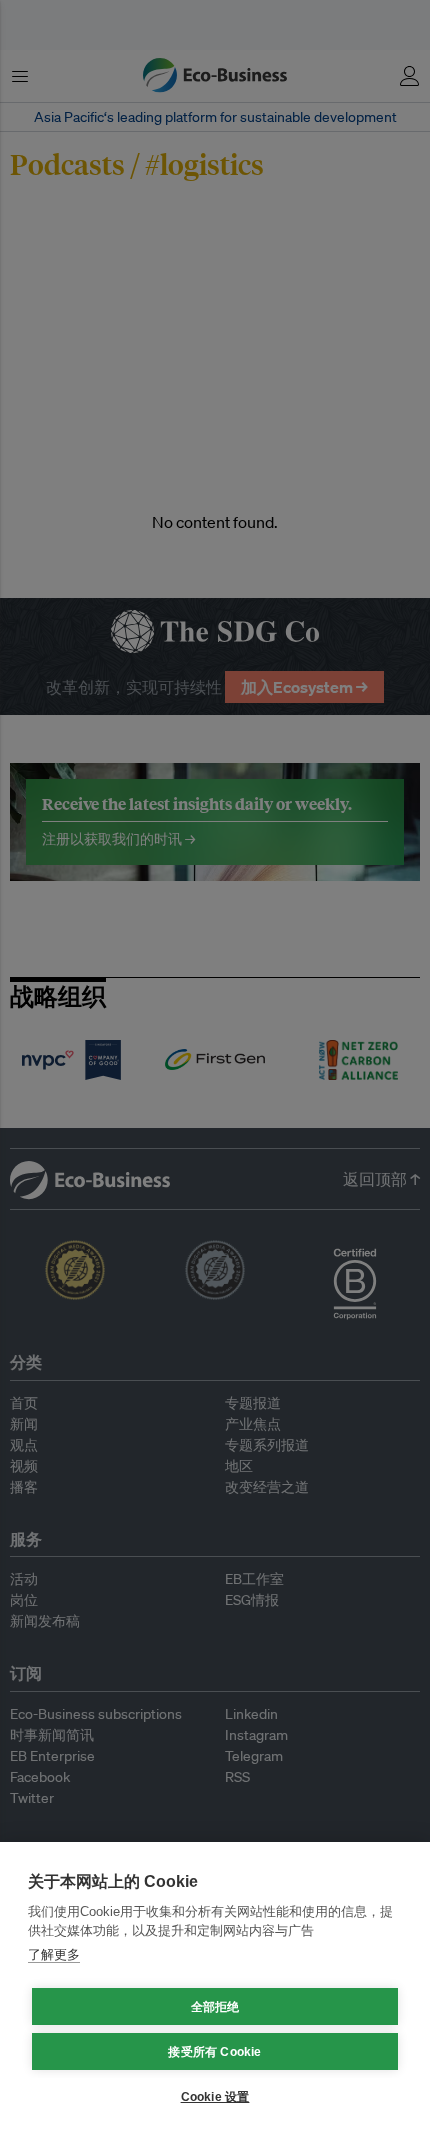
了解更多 (54, 1954)
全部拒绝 (215, 2007)
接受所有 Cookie (214, 2052)
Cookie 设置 (215, 2097)
